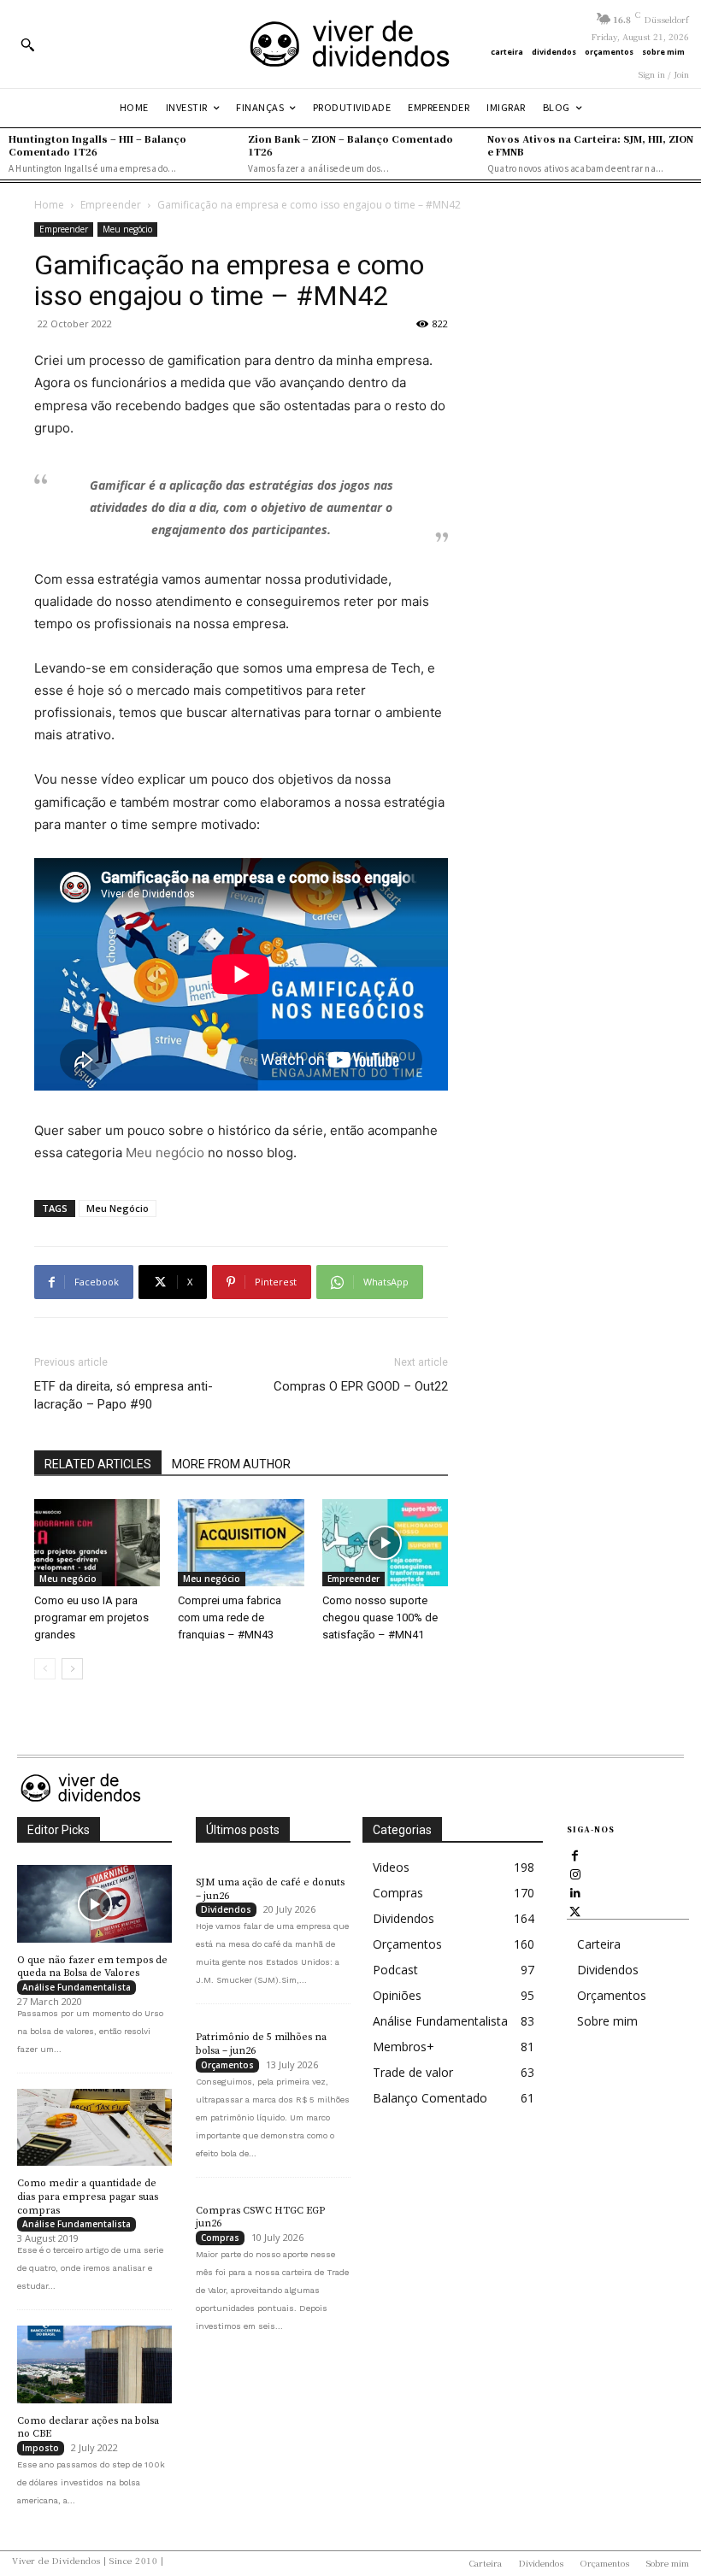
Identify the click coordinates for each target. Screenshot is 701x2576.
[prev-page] (45, 1669)
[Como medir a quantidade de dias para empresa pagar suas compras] (94, 2128)
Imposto (41, 2448)
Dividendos (226, 1909)
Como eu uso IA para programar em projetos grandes (91, 1617)
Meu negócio (127, 229)
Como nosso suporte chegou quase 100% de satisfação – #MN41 (380, 1617)
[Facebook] (575, 1855)
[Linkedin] (575, 1892)
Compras (220, 2238)
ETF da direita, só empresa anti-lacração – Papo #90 (124, 1395)
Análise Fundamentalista (77, 1987)
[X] (575, 1911)
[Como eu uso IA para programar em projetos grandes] (97, 1542)
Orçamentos (227, 2065)
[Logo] (350, 44)
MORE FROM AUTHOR (231, 1464)
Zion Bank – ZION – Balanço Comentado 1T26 (350, 145)
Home (49, 205)
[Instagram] (575, 1873)
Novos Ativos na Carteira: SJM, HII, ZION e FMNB (590, 145)
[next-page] (72, 1669)
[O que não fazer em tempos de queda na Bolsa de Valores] (94, 1904)
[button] (27, 44)
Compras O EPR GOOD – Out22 (361, 1386)
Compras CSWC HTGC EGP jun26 (260, 2217)
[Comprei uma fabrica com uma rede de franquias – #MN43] (241, 1542)
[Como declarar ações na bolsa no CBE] (94, 2364)
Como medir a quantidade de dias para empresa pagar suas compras (88, 2197)
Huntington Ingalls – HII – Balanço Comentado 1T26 (97, 145)
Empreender (111, 205)
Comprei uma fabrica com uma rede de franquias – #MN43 (230, 1617)
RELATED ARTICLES (98, 1464)
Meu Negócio (118, 1208)
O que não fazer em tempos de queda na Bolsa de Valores (92, 1967)
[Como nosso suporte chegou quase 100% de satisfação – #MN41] (385, 1542)
